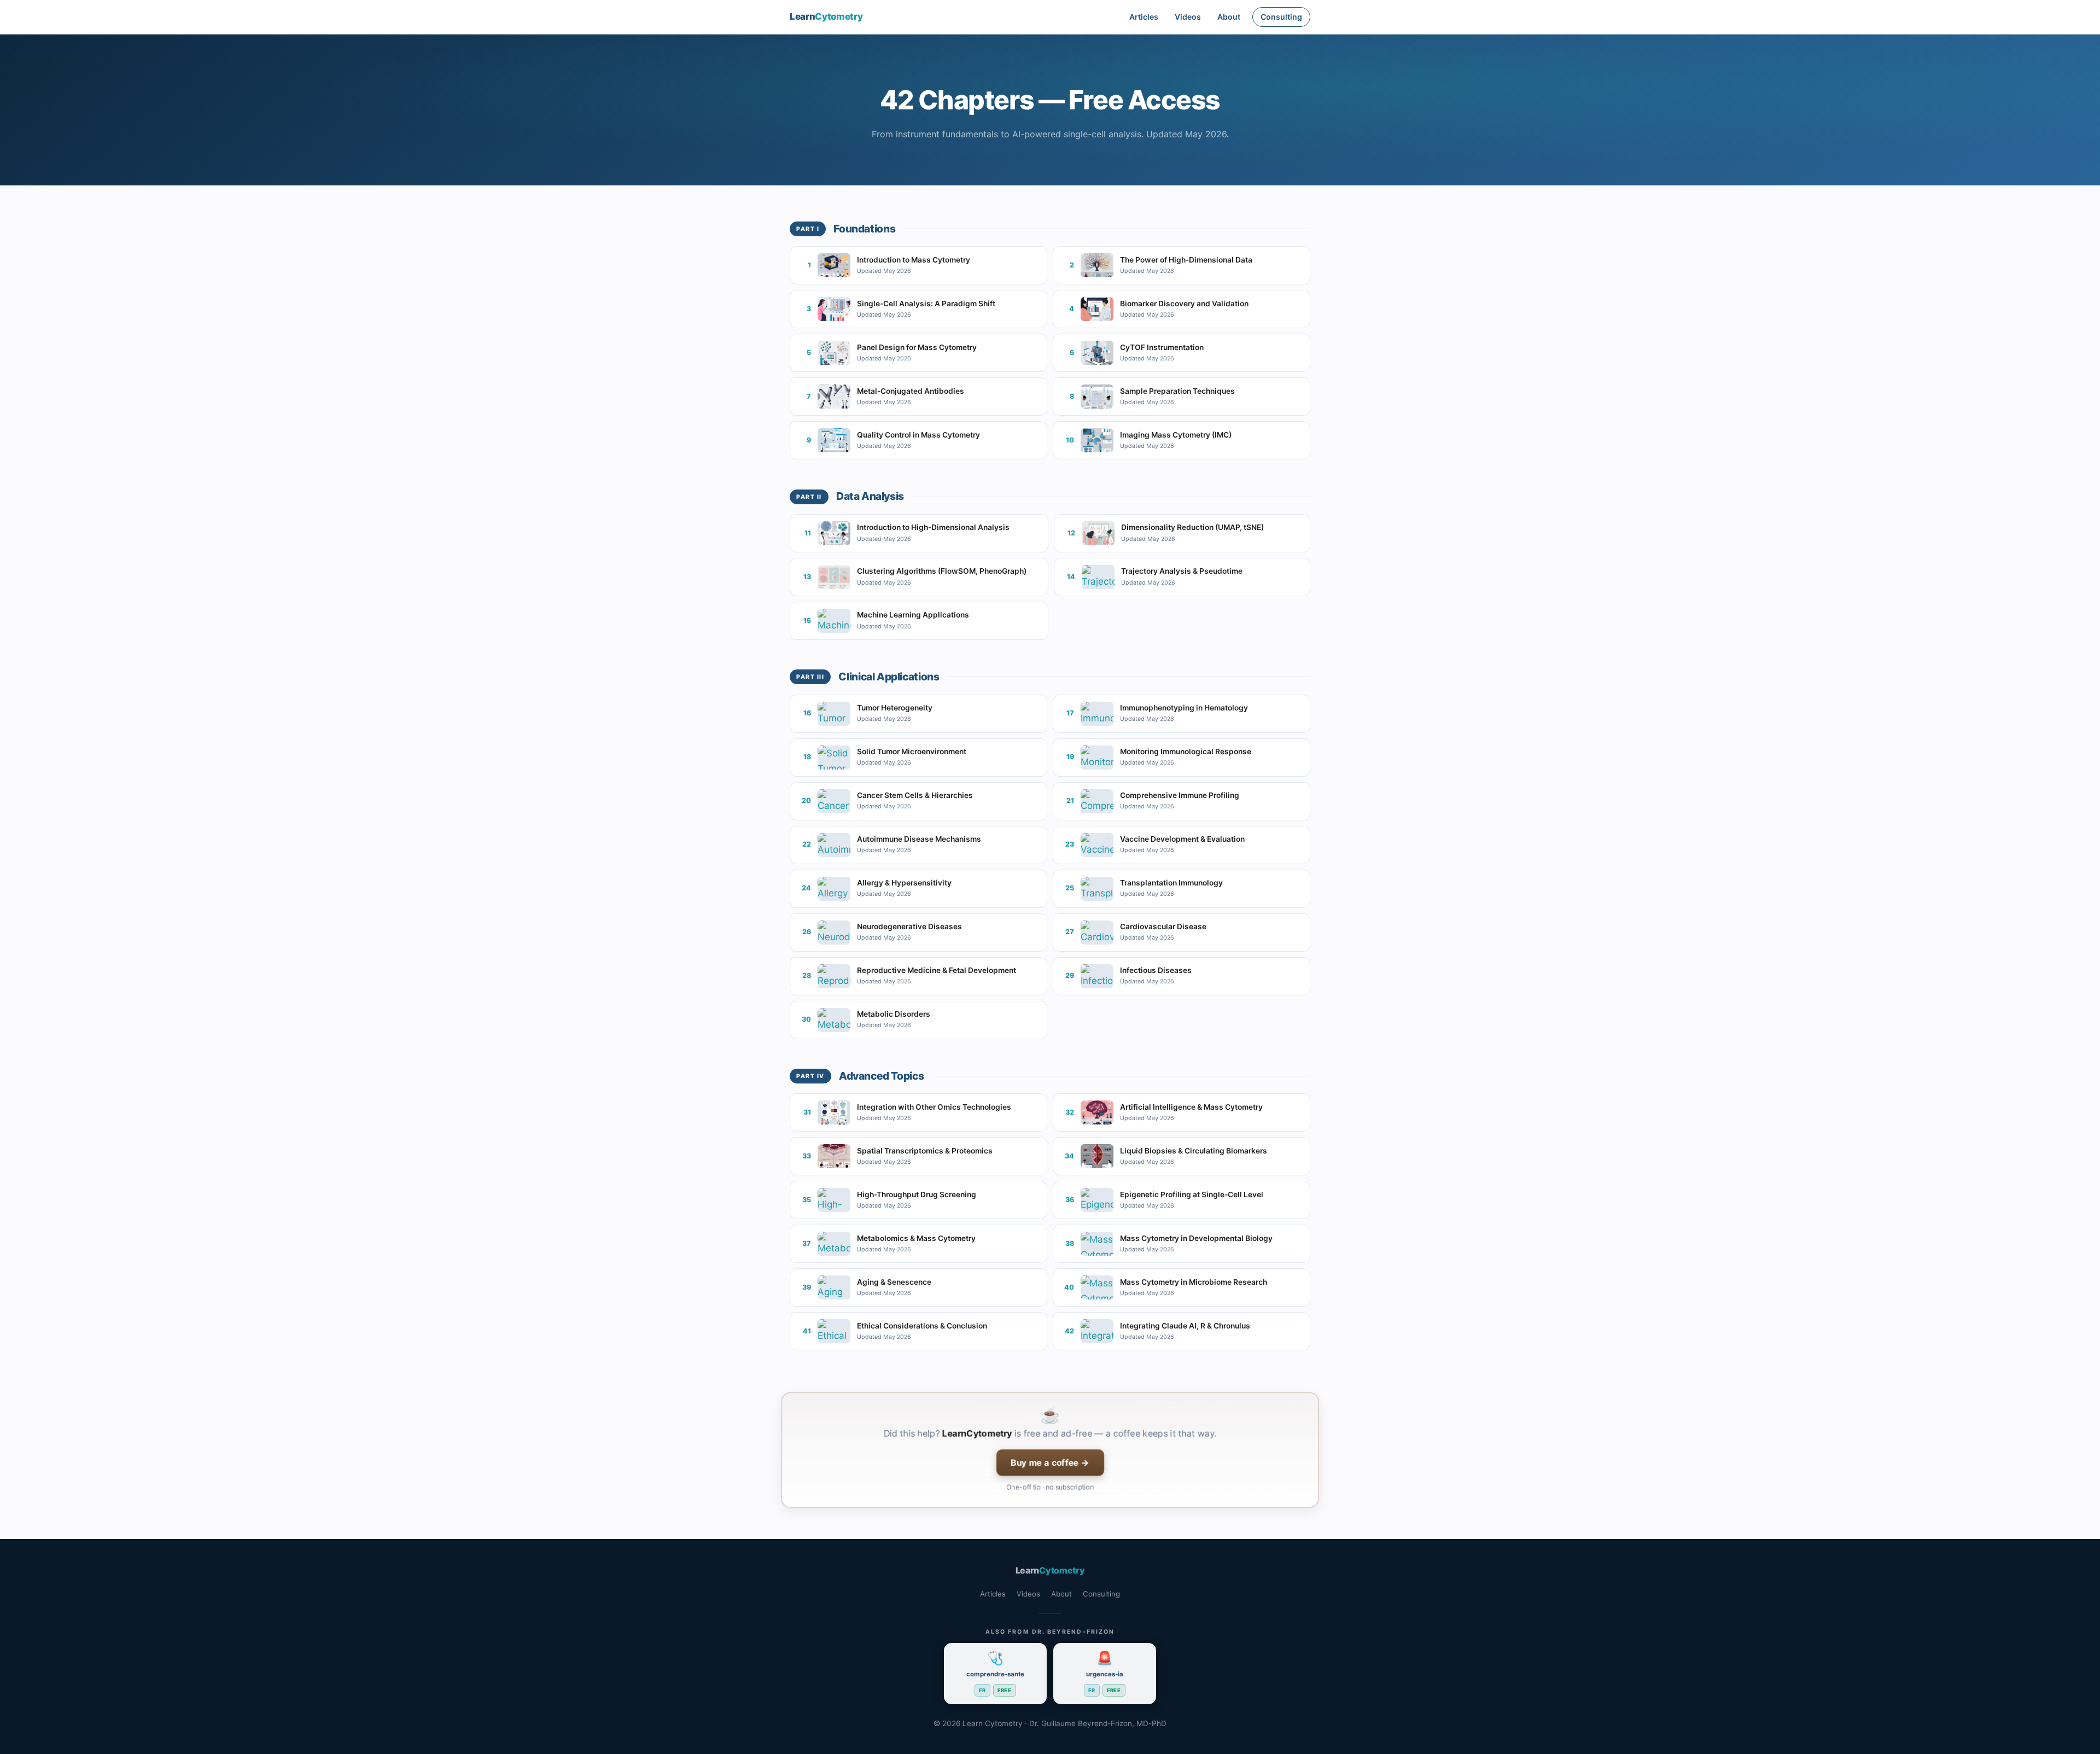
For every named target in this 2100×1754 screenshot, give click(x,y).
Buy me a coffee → (1050, 1462)
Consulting (1281, 17)
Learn (826, 16)
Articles (1144, 17)
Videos (1188, 17)
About (1229, 17)
